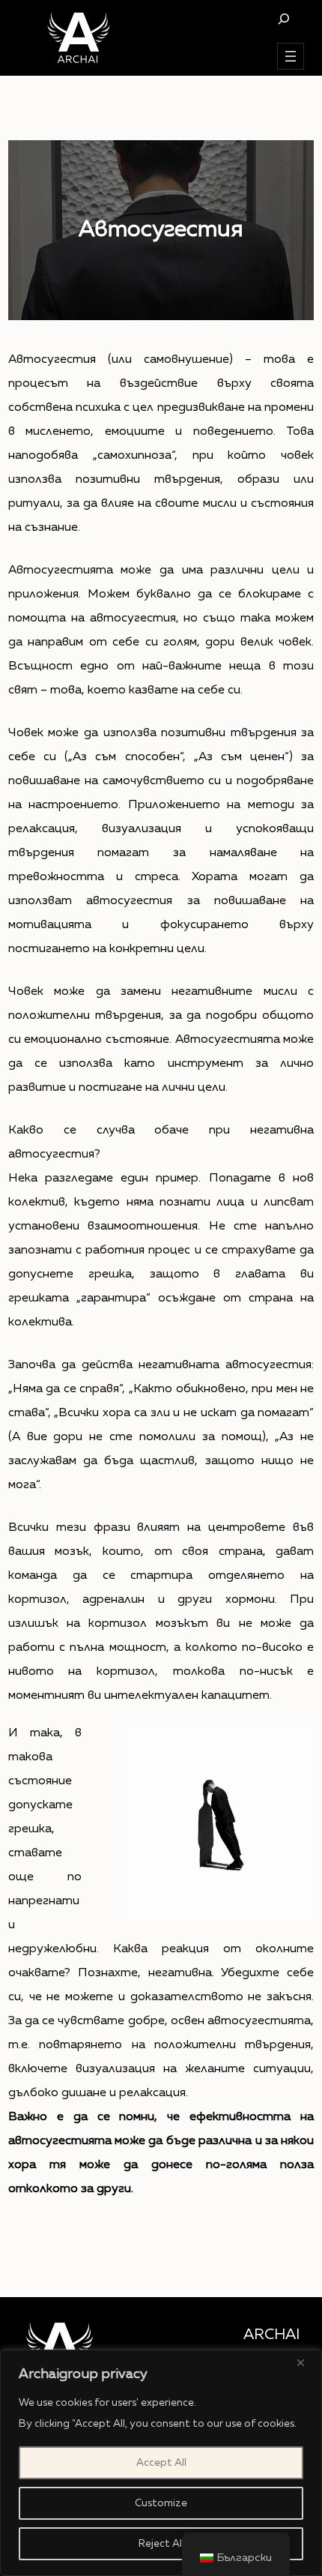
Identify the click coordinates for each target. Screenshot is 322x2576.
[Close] (306, 2362)
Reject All (161, 2544)
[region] (161, 2463)
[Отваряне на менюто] (291, 56)
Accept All (161, 2463)
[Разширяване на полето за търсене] (283, 18)
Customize (161, 2503)
